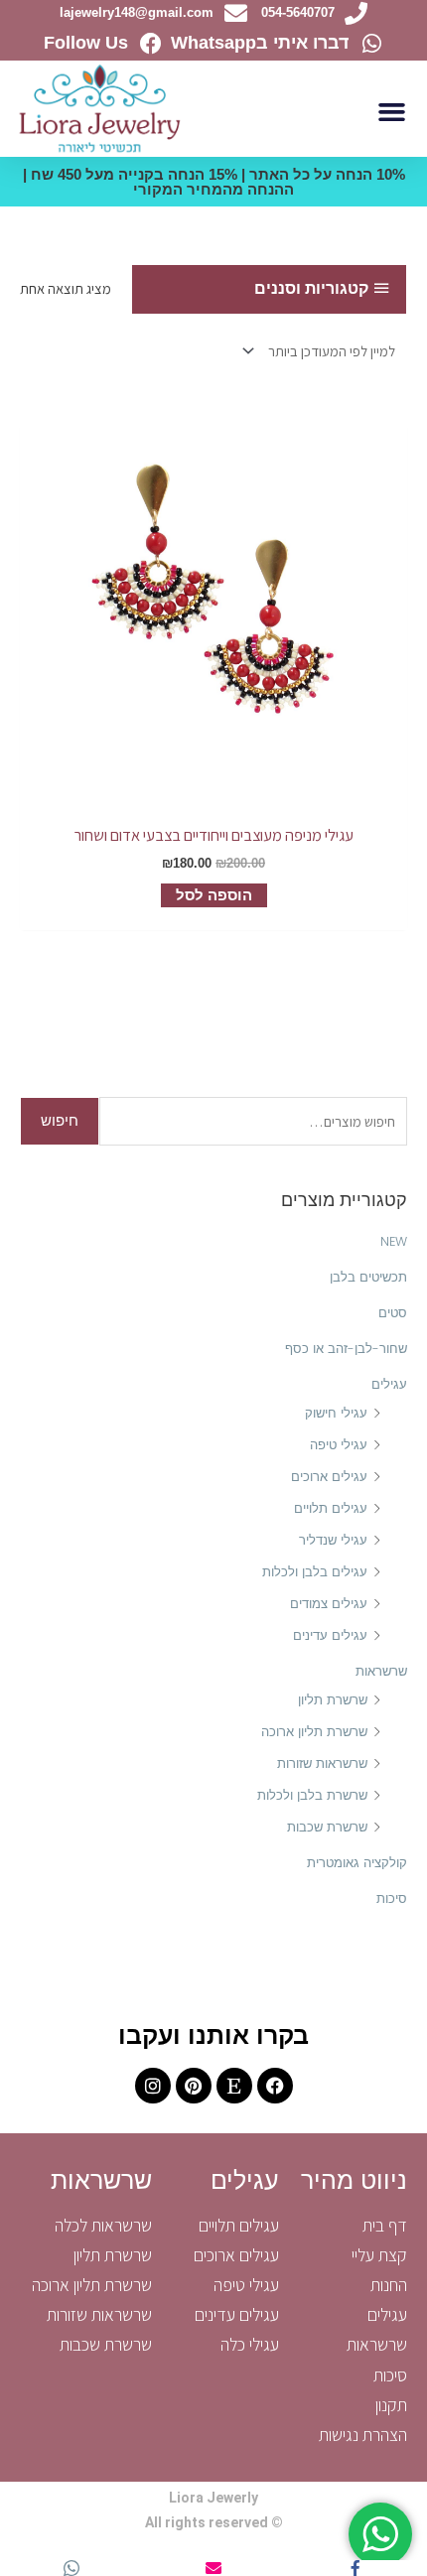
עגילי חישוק (336, 1413)
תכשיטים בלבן (368, 1277)
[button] (392, 112)
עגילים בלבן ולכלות (315, 1572)
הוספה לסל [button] (214, 895)
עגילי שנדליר (333, 1540)
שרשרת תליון (333, 1700)
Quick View (213, 795)
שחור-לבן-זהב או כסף (346, 1349)
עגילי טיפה (339, 1445)
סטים (393, 1313)
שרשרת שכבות (327, 1827)
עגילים (389, 1384)
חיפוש (60, 1121)
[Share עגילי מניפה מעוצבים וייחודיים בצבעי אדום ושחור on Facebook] (356, 2568)
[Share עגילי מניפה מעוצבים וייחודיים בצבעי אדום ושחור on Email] (213, 2568)
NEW (394, 1241)
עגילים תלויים (331, 1508)
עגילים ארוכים (329, 1477)
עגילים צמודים (329, 1604)
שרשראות (381, 1671)
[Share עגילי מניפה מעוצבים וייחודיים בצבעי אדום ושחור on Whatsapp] (71, 2568)
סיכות (392, 1898)
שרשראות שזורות (322, 1763)
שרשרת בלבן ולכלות (312, 1795)
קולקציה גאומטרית (357, 1863)
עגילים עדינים (330, 1635)
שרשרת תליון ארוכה (314, 1732)
